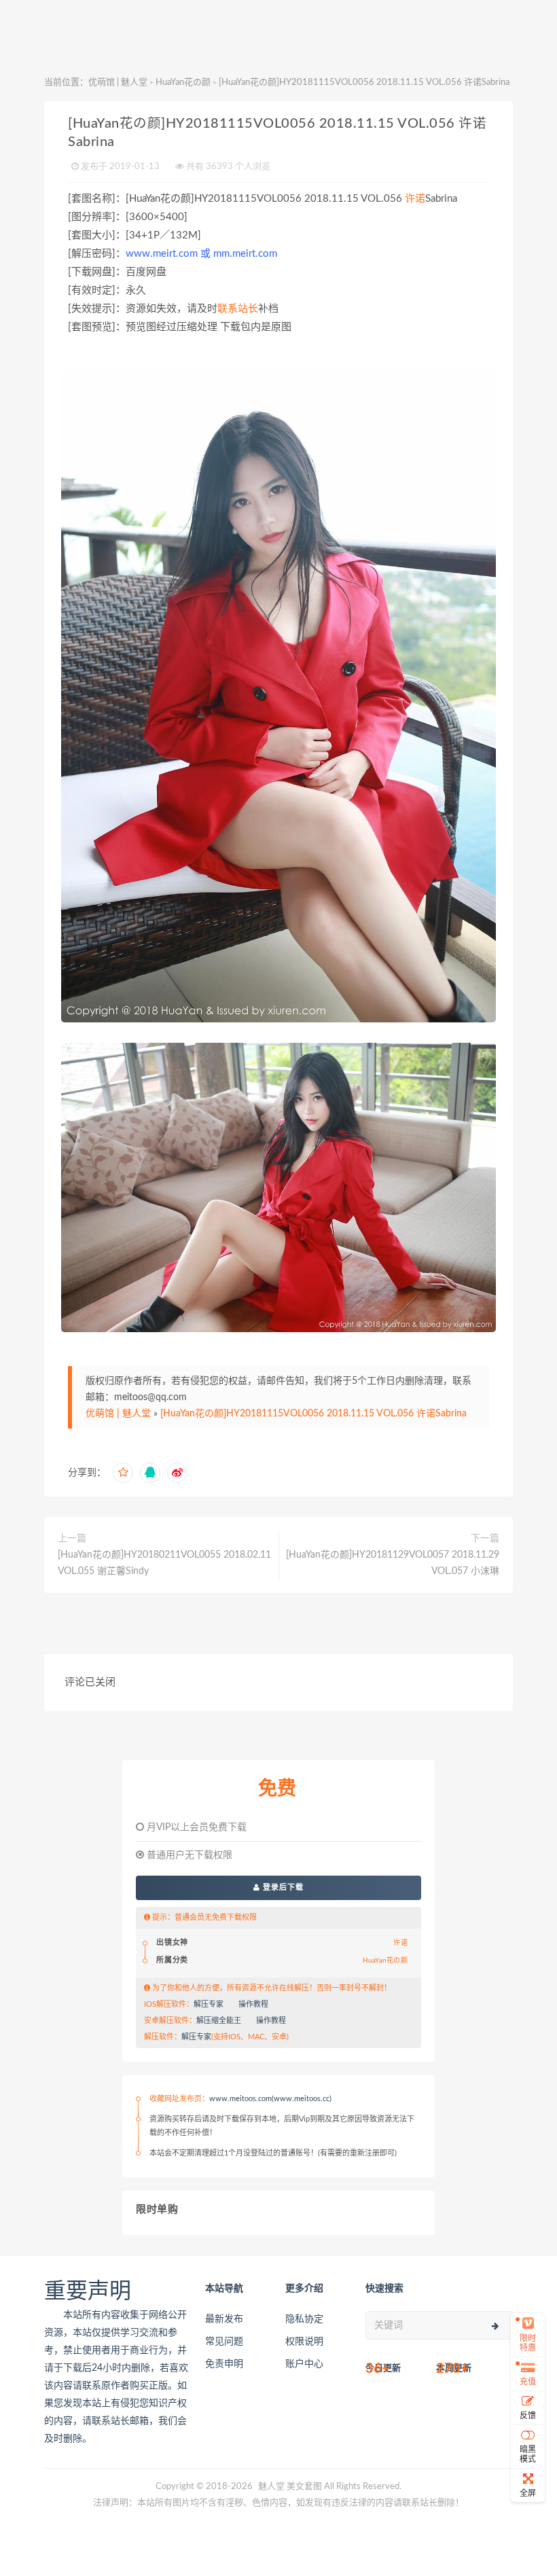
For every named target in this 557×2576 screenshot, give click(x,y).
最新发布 (224, 2319)
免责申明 (224, 2364)
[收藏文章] (123, 1473)
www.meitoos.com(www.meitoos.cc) (270, 2099)
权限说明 (304, 2342)
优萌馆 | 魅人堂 (118, 83)
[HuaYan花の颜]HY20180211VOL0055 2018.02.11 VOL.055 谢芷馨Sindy (164, 1563)
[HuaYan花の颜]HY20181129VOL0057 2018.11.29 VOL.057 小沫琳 (393, 1563)
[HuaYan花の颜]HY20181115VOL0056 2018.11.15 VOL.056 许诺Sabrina (313, 1414)
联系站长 (238, 309)
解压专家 (209, 2004)
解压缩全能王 (219, 2021)
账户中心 (304, 2364)
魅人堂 (271, 2487)
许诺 (415, 199)
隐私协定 (304, 2319)
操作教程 (253, 2004)
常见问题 (224, 2342)
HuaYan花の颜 (183, 83)
